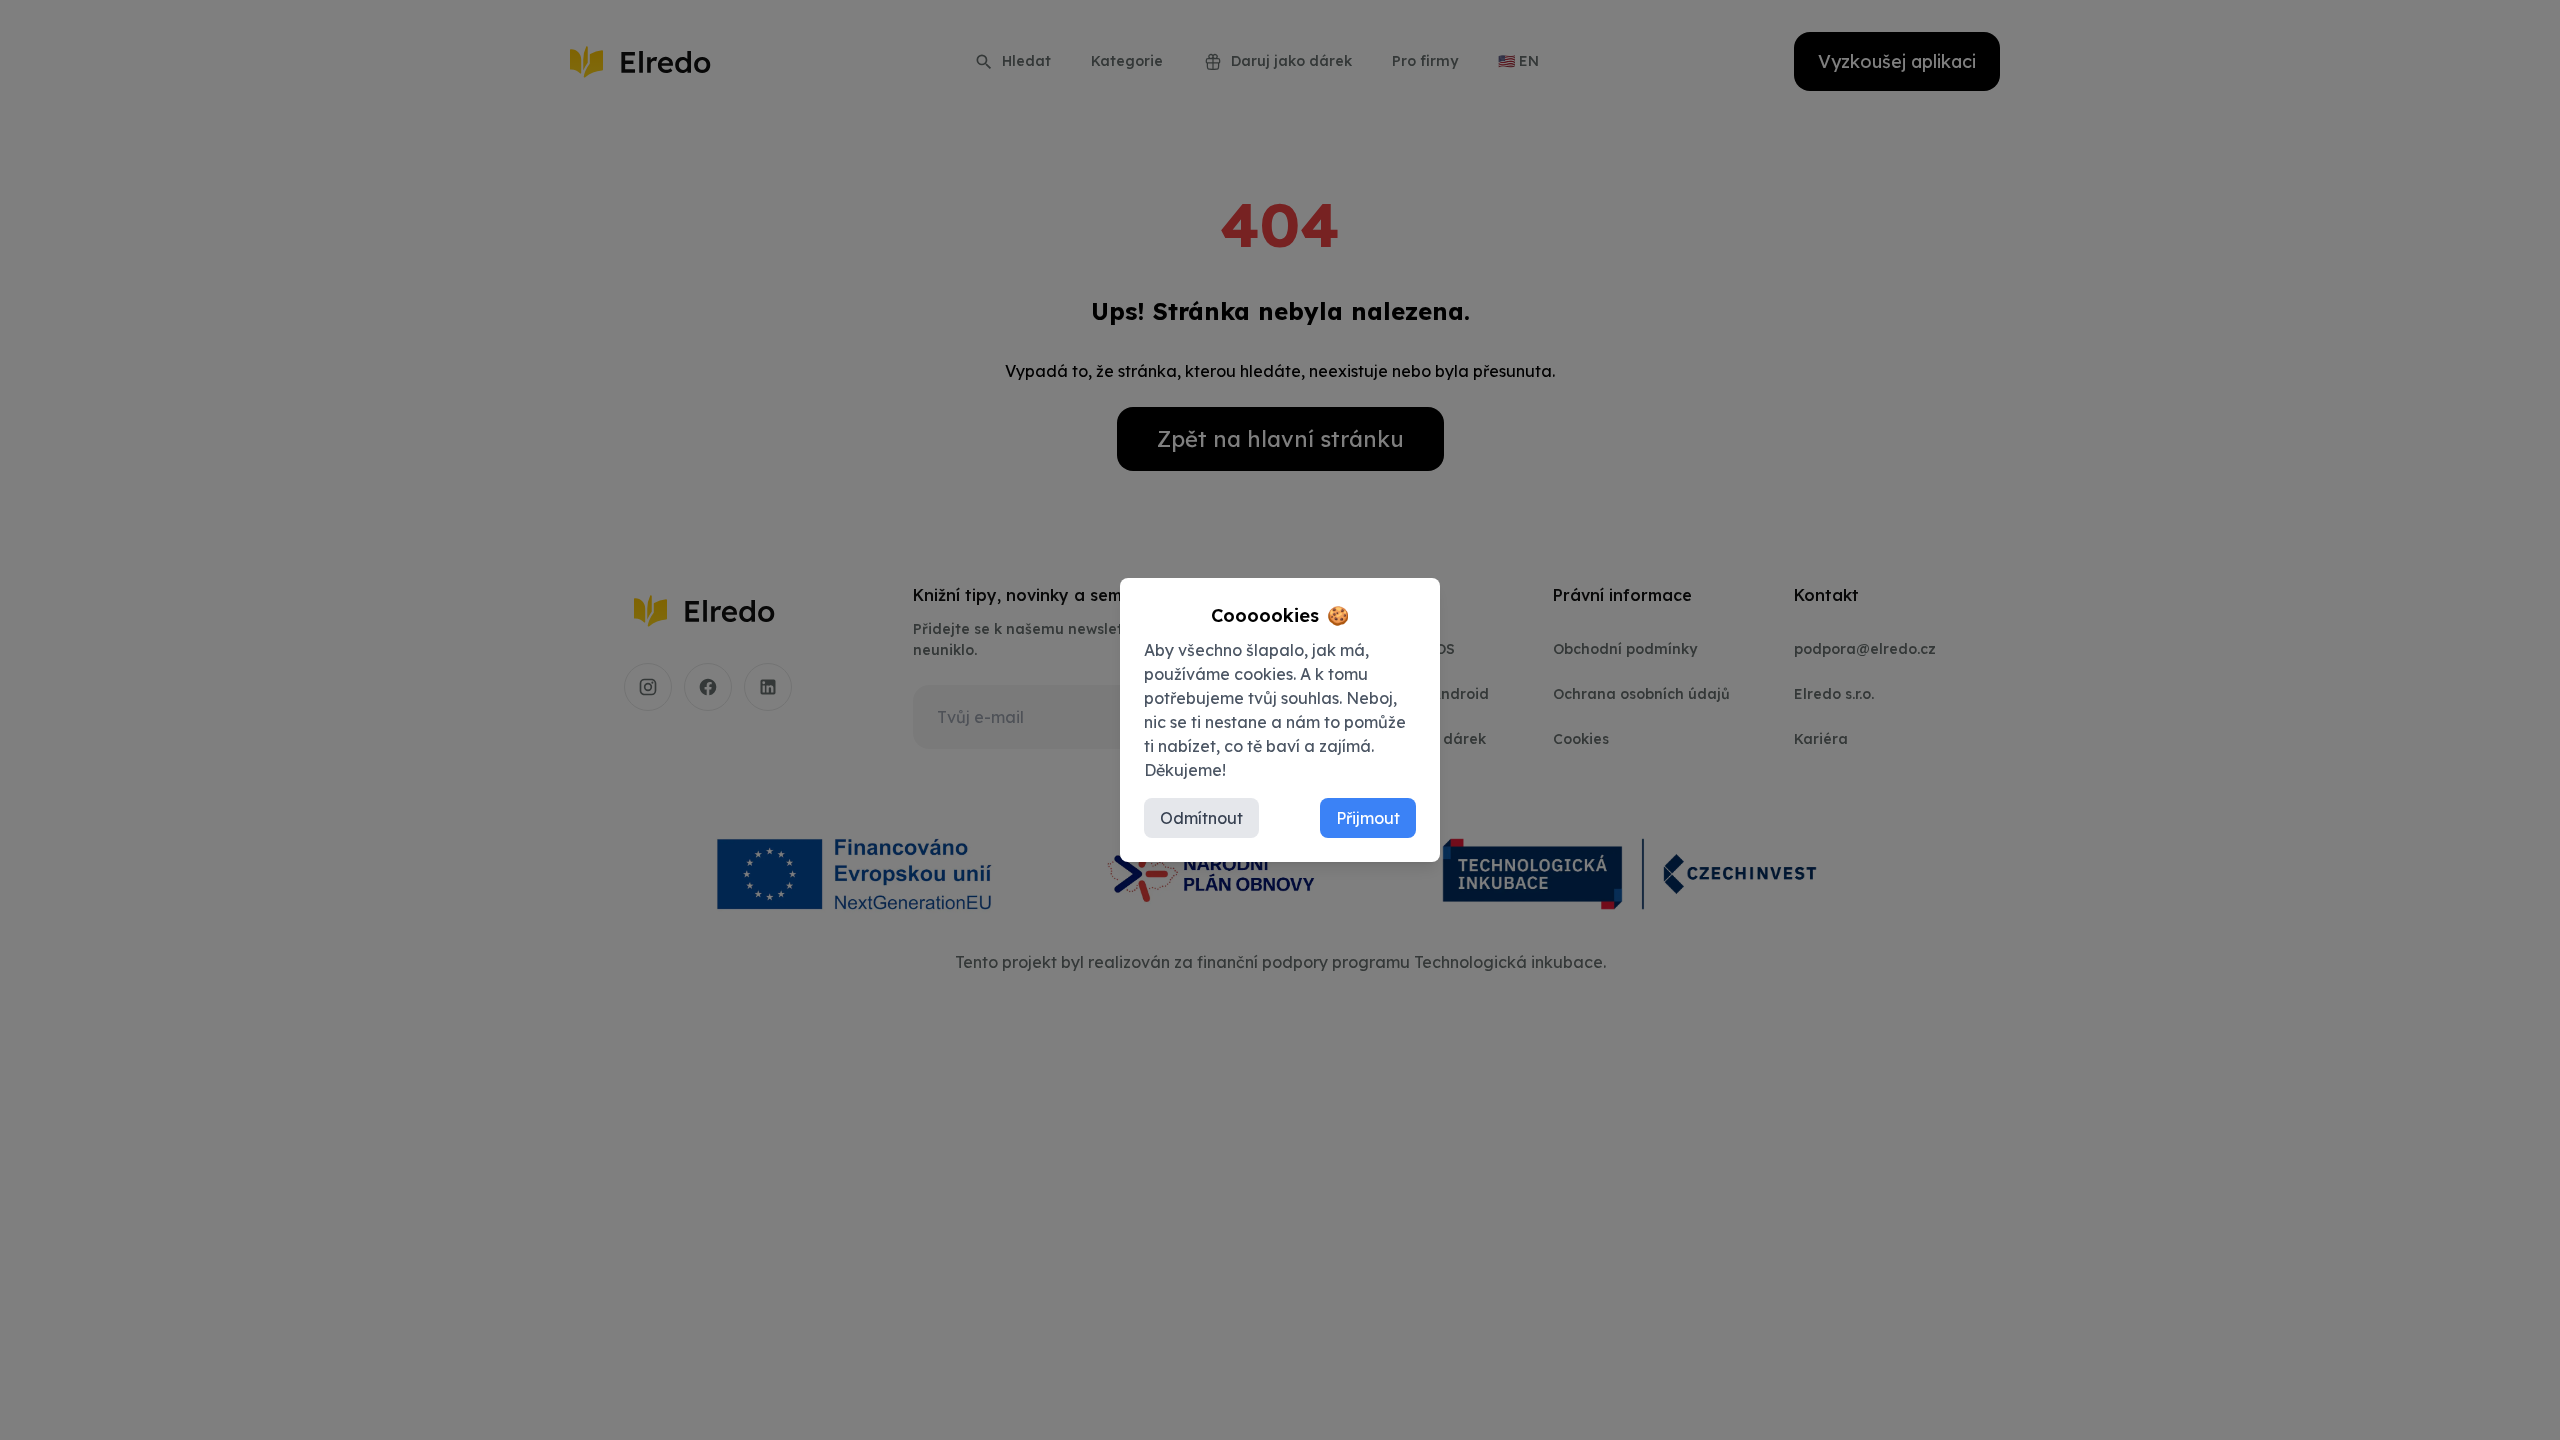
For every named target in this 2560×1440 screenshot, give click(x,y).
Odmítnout (1201, 818)
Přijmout (1368, 818)
